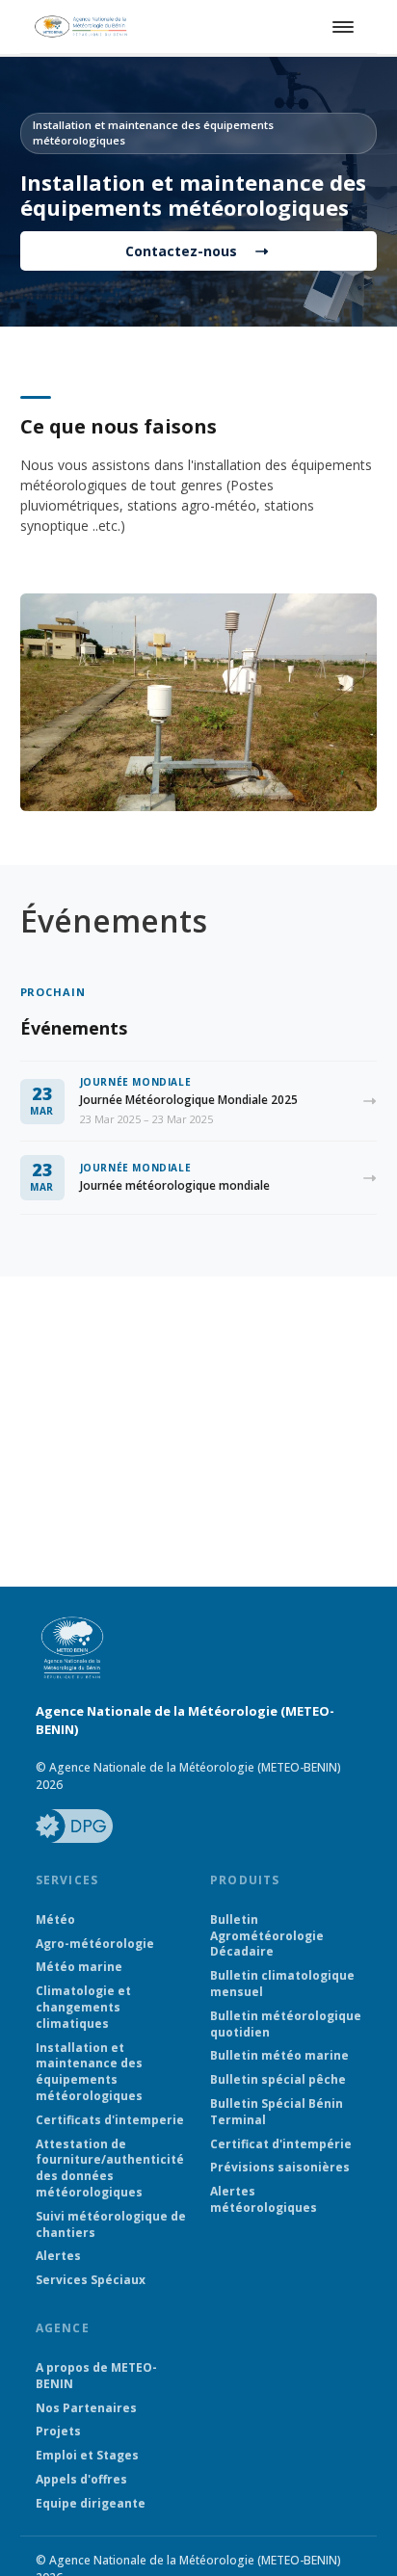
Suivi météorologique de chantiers (111, 2225)
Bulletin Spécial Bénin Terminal (277, 2112)
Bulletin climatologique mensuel (282, 1984)
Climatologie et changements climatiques (83, 2008)
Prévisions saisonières (280, 2168)
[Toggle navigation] (340, 27)
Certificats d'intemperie (110, 2120)
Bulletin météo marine (279, 2056)
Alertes (58, 2256)
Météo (55, 1920)
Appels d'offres (81, 2480)
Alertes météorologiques (264, 2200)
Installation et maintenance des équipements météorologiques (89, 2072)
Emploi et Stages (87, 2456)
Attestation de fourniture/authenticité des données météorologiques (110, 2169)
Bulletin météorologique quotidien (286, 2024)
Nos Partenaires (86, 2408)
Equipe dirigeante (91, 2504)
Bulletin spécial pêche (278, 2080)
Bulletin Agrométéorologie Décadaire (267, 1936)
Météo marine (79, 1967)
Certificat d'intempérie (281, 2144)
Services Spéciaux (91, 2280)
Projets (58, 2431)
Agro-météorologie (95, 1944)
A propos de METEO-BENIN (96, 2376)
